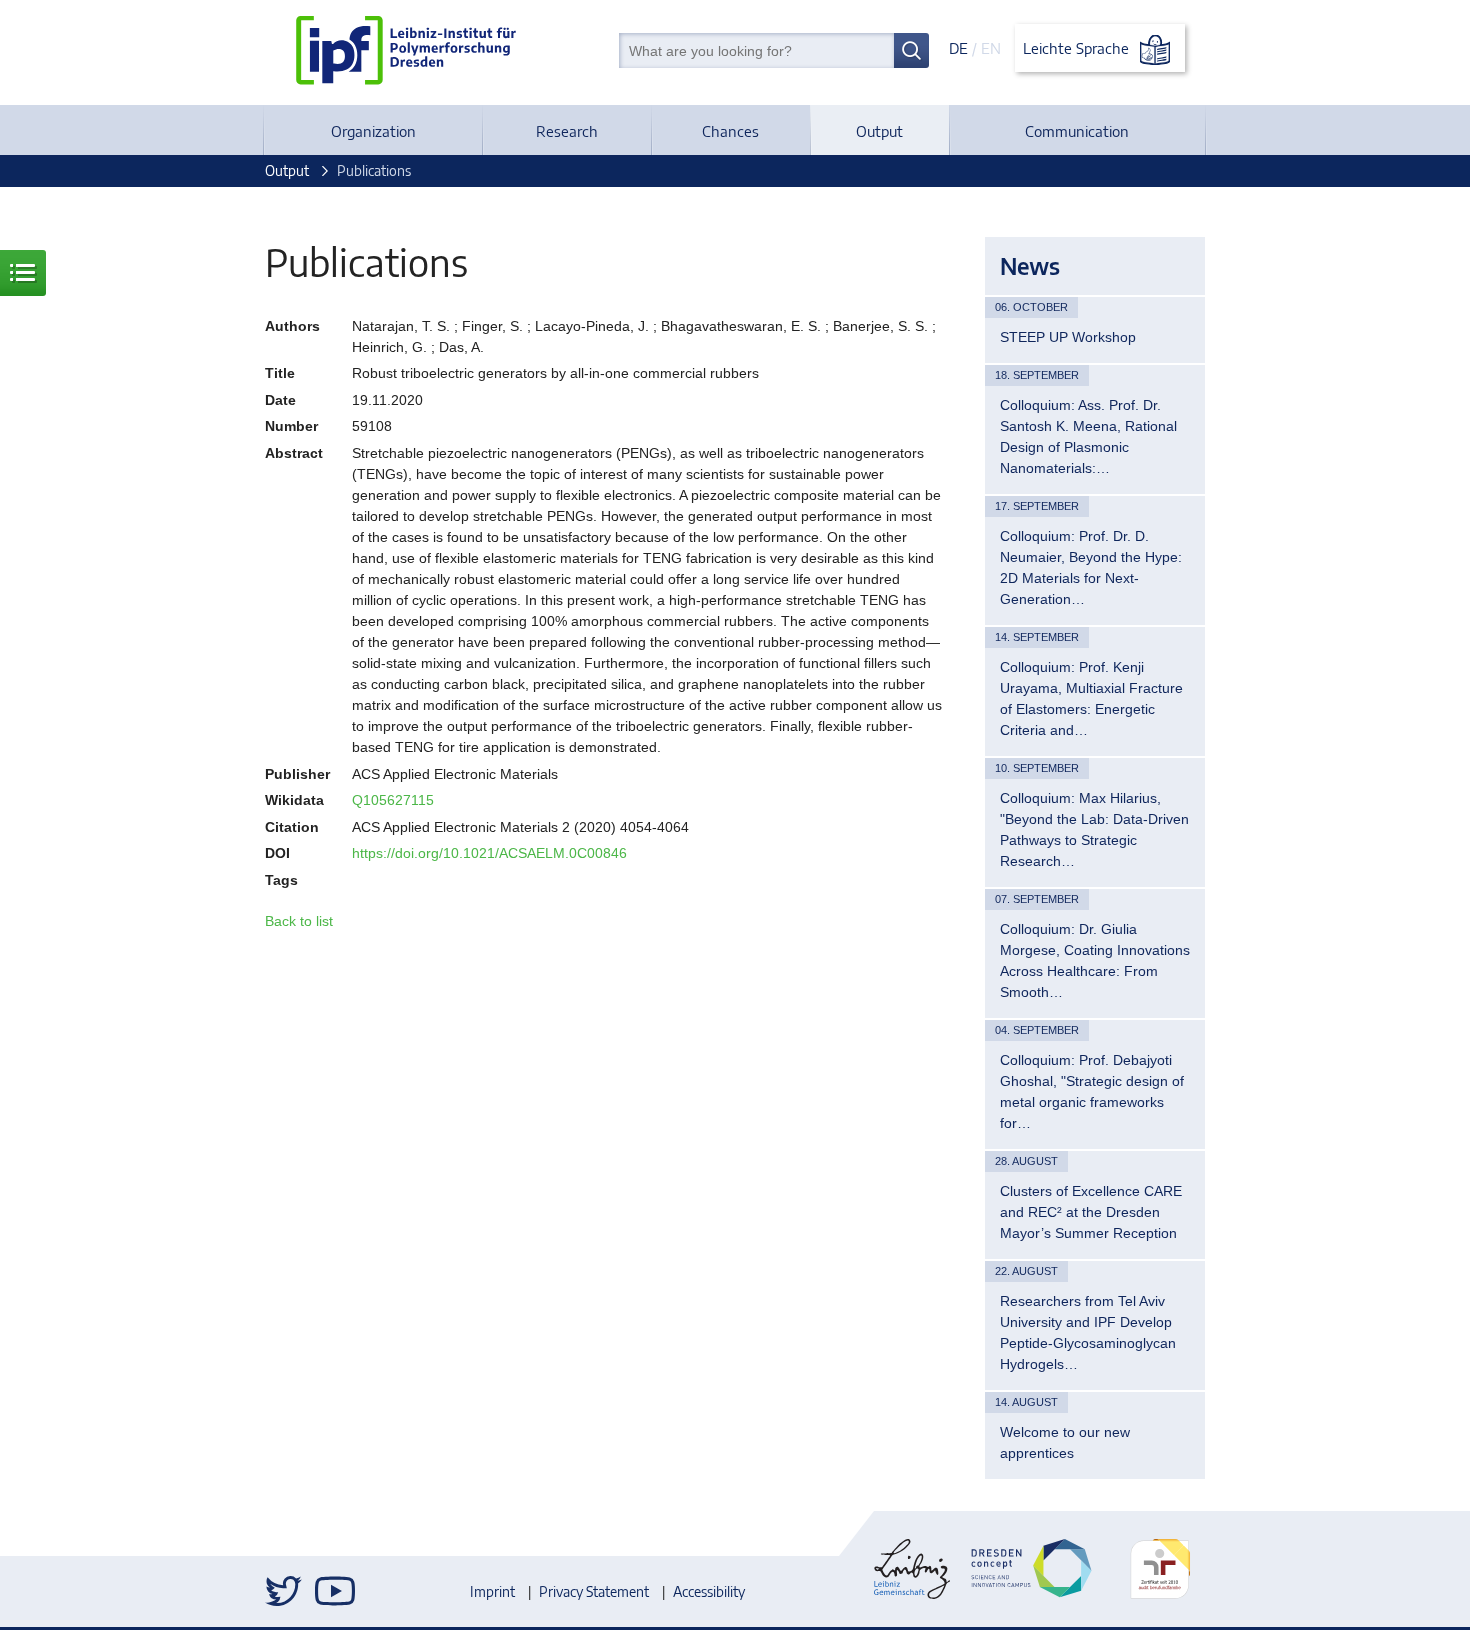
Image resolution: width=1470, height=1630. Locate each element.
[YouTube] (335, 1591)
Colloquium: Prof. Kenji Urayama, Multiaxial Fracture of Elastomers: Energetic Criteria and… (1091, 698)
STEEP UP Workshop (1068, 337)
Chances (730, 131)
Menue (23, 273)
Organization (373, 131)
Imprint (492, 1591)
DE (958, 48)
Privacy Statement (594, 1591)
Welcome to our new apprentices (1065, 1442)
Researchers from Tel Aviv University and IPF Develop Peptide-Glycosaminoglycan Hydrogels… (1088, 1332)
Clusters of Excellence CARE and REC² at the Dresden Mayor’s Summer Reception (1091, 1212)
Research (567, 131)
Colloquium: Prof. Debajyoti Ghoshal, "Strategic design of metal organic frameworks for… (1092, 1091)
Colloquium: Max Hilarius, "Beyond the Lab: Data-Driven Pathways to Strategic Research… (1094, 829)
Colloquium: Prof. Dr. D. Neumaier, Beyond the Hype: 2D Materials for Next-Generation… (1091, 567)
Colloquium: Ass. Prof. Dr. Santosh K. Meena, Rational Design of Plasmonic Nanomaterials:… (1088, 436)
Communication (1077, 131)
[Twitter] (285, 1591)
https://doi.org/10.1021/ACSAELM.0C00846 (489, 853)
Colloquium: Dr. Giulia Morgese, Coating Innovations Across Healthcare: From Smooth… (1095, 960)
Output (879, 131)
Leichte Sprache (1078, 48)
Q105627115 (393, 800)
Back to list (299, 921)
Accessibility (709, 1591)
